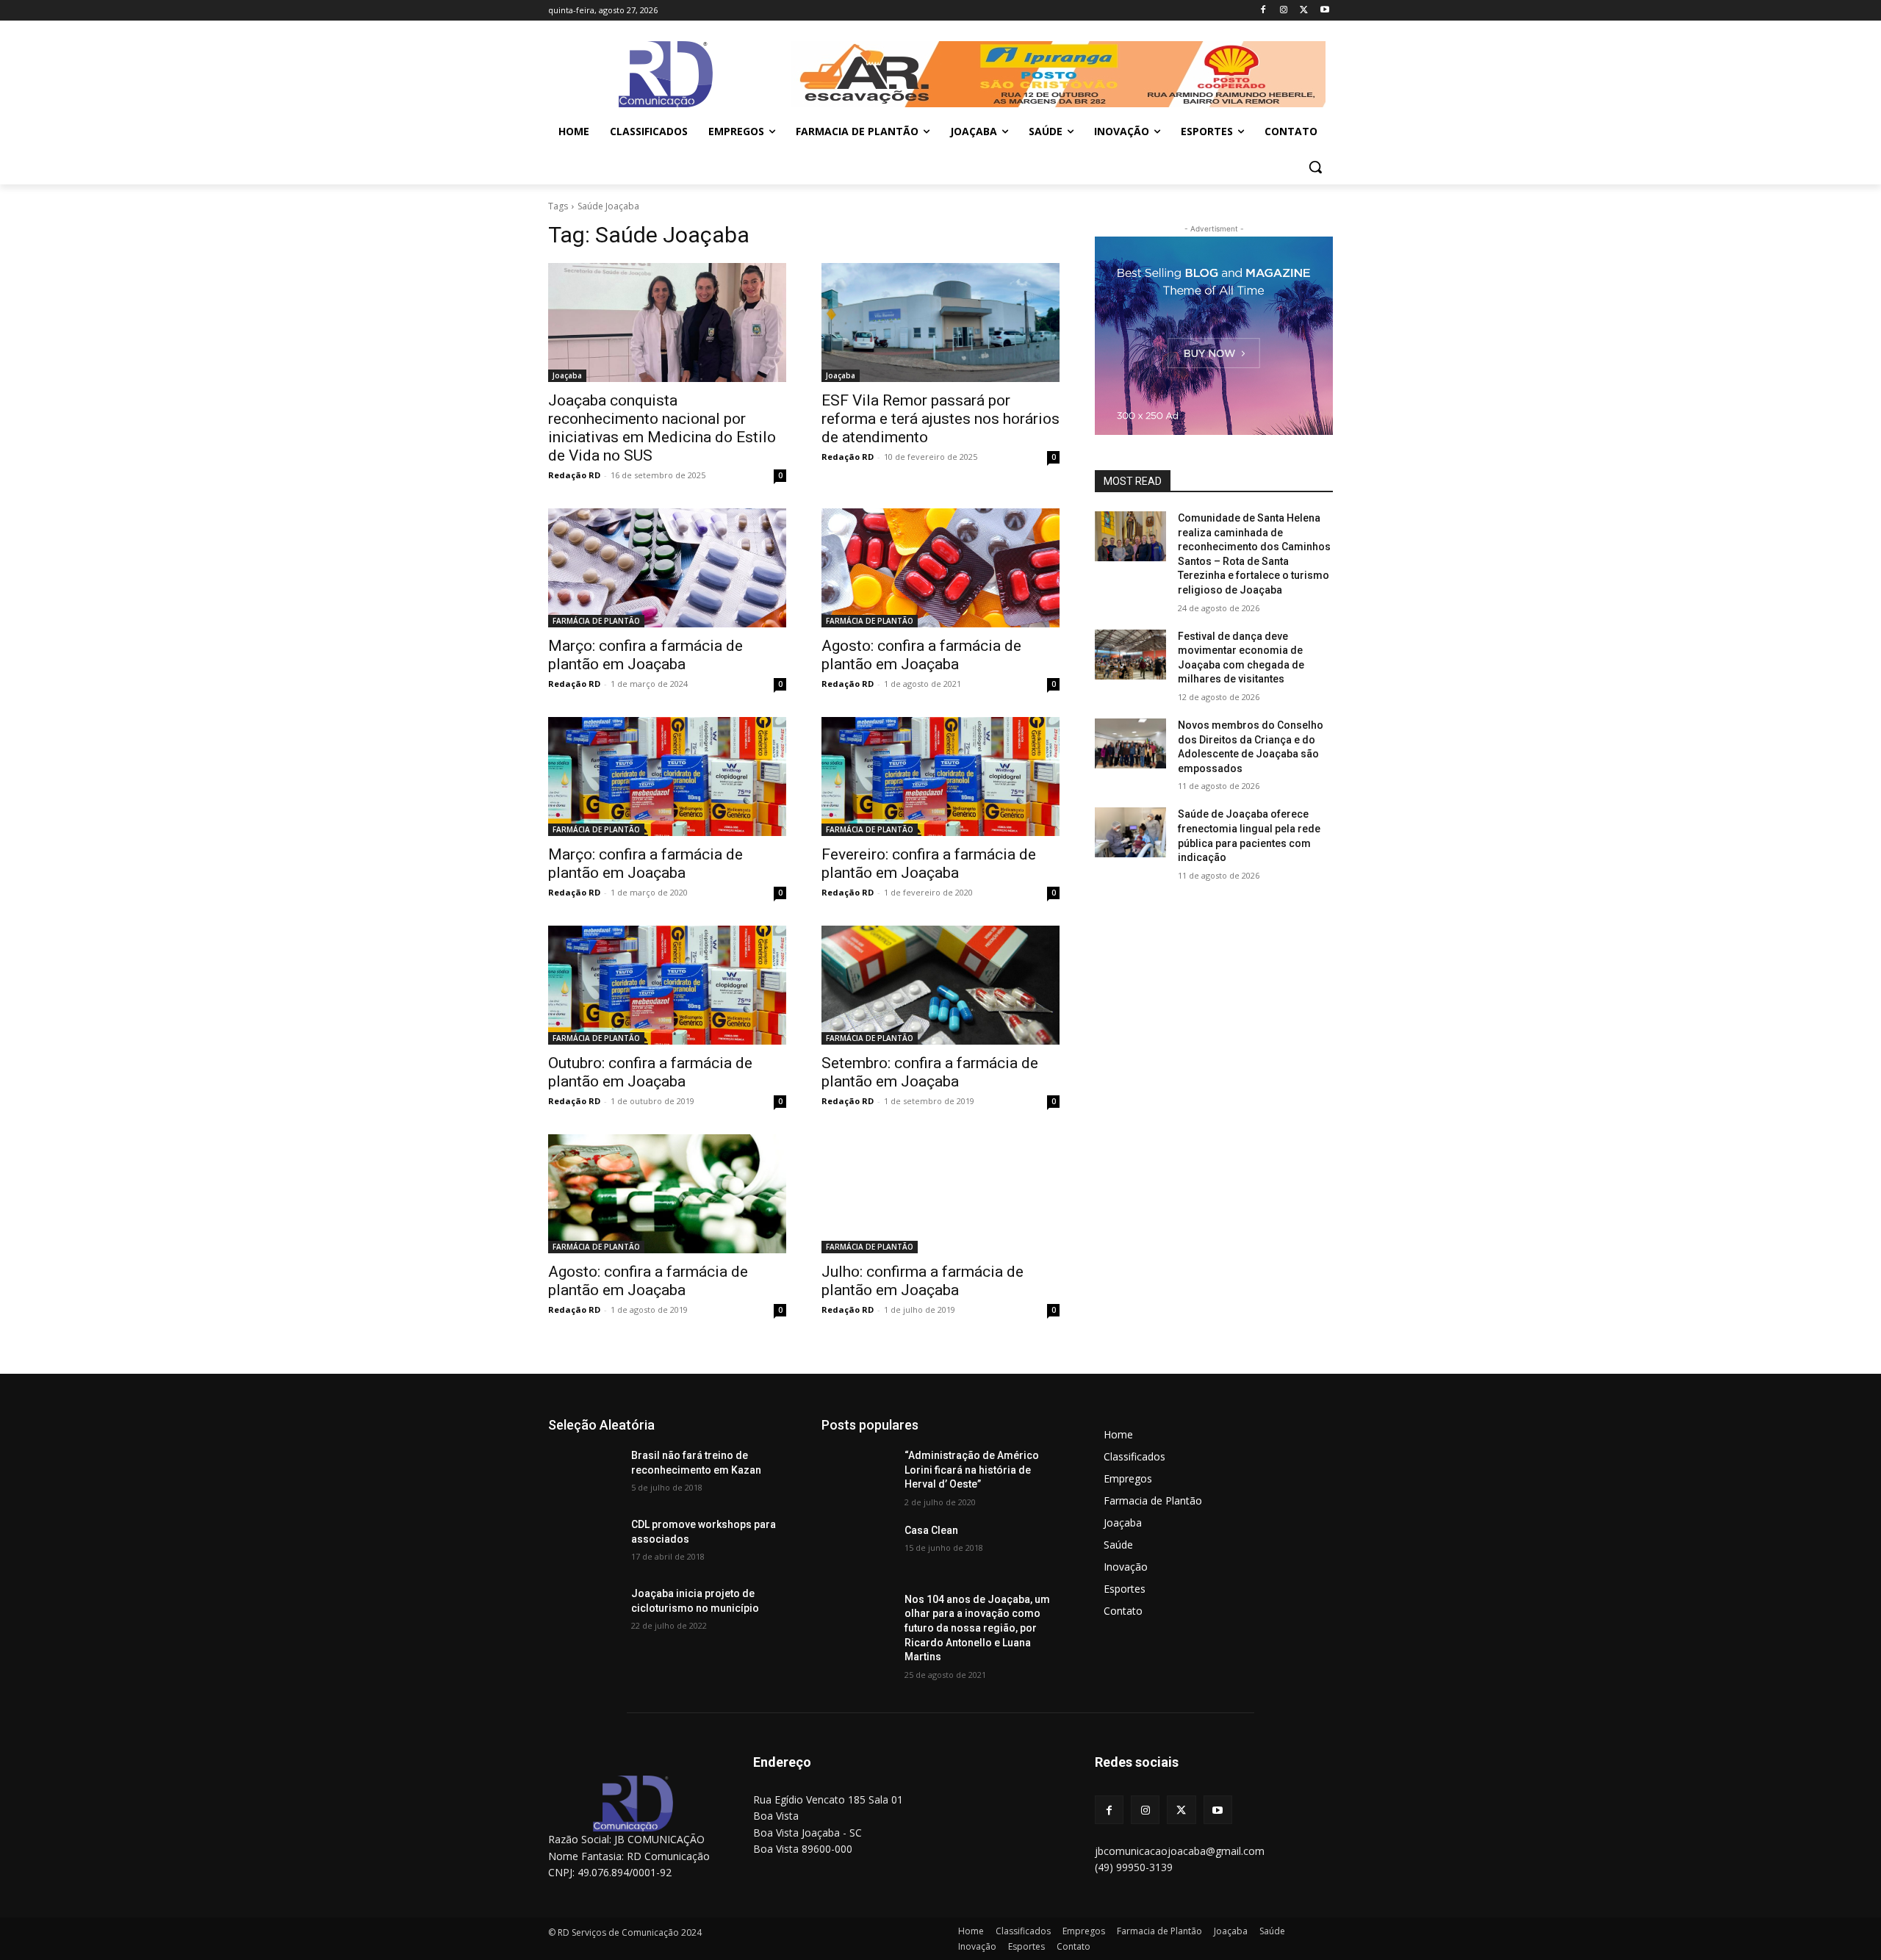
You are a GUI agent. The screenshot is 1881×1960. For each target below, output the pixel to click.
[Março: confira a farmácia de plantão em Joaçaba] (667, 568)
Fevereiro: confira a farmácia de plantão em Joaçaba (929, 864)
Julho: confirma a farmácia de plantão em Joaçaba (922, 1281)
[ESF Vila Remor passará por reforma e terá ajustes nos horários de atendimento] (940, 323)
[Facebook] (1263, 11)
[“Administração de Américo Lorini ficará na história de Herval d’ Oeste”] (857, 1474)
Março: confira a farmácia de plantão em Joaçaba (645, 655)
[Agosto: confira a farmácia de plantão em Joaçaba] (940, 568)
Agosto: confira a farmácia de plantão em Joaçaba (921, 655)
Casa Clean (931, 1530)
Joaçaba (567, 375)
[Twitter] (1304, 11)
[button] (1315, 167)
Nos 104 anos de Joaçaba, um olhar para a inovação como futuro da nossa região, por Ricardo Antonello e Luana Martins (977, 1628)
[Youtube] (1324, 11)
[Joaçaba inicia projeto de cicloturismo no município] (584, 1612)
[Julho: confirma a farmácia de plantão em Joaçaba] (940, 1194)
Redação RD (574, 475)
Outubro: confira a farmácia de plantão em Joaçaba (650, 1072)
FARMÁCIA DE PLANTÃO (596, 621)
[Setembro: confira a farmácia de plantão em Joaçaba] (940, 985)
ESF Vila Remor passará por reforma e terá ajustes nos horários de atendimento (940, 419)
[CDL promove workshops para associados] (584, 1543)
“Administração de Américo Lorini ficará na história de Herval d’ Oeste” (972, 1470)
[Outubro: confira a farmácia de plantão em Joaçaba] (667, 985)
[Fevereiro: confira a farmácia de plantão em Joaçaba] (940, 777)
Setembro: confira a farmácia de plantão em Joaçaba (930, 1072)
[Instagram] (1284, 11)
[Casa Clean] (857, 1549)
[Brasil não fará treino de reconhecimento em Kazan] (584, 1474)
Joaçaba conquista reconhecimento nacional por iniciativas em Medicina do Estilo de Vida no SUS (662, 428)
